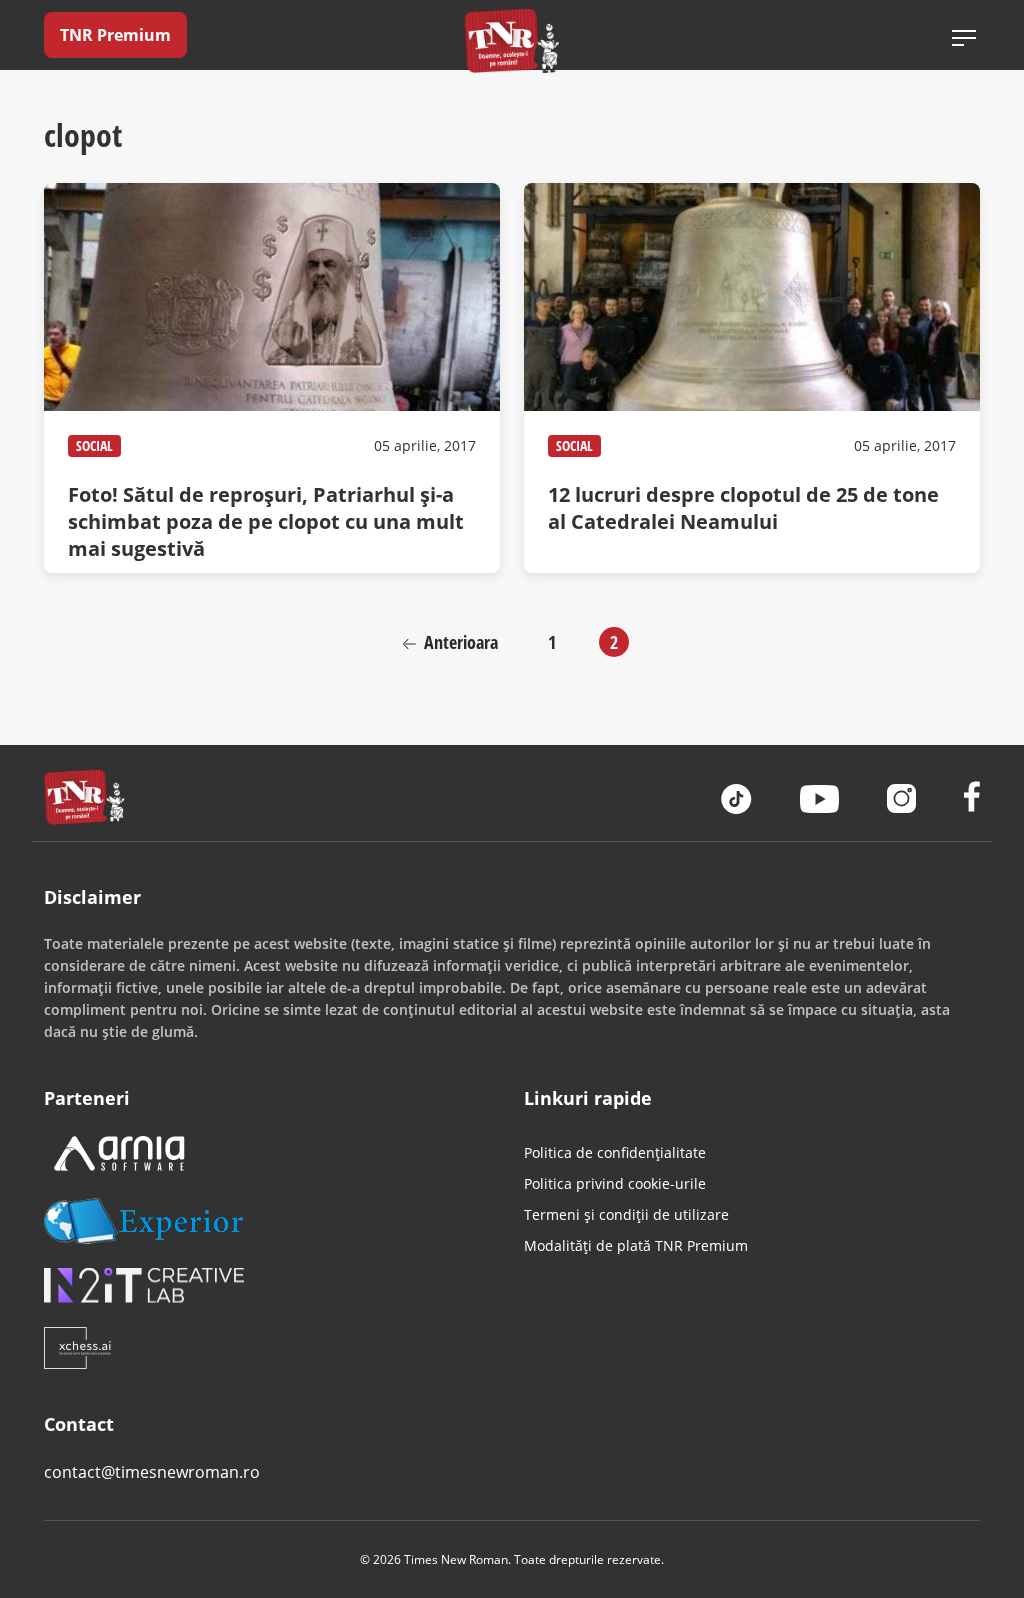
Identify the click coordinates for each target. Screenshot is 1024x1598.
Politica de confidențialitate (615, 1152)
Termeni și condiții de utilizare (626, 1214)
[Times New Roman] (512, 40)
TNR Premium (115, 35)
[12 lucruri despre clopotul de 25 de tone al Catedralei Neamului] (752, 378)
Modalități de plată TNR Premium (636, 1245)
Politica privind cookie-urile (615, 1183)
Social (94, 445)
